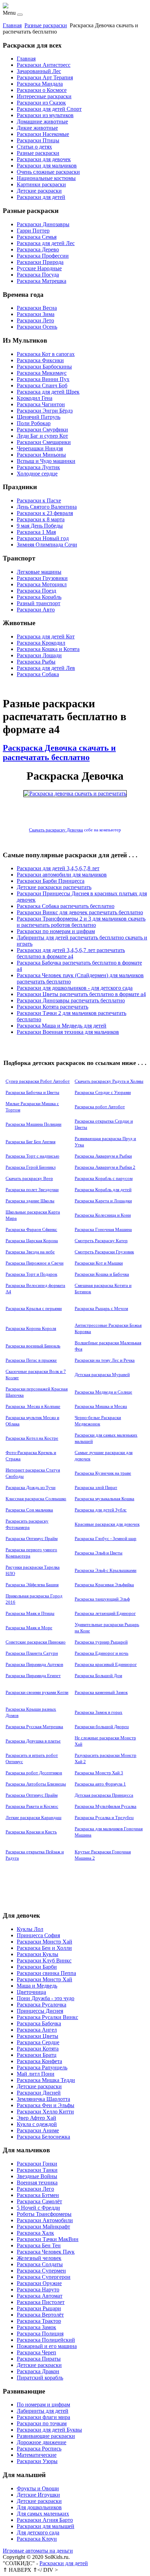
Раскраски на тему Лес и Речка (105, 1360)
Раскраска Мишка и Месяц (101, 1406)
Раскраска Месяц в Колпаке (33, 1406)
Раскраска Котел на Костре (32, 1438)
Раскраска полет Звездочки (32, 1190)
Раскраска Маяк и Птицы (30, 1613)
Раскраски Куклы (37, 1954)
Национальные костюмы (46, 178)
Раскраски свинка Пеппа (46, 1973)
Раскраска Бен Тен (39, 2245)
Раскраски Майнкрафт (43, 2227)
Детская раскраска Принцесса (104, 1795)
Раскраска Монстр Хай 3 (99, 1773)
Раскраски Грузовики (42, 578)
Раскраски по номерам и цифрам (56, 931)
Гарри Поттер (33, 231)
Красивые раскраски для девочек (107, 1524)
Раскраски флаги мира (43, 2417)
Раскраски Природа (40, 262)
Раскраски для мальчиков (47, 166)
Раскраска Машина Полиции (33, 1124)
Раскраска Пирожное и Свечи (35, 1263)
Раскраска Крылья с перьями (34, 1308)
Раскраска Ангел (37, 2030)
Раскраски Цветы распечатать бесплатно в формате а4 (81, 994)
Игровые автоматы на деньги (38, 2551)
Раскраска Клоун (37, 2539)
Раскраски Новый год (43, 538)
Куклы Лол (30, 1929)
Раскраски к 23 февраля (45, 513)
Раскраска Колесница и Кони (103, 1215)
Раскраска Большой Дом (98, 1676)
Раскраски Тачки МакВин (48, 2239)
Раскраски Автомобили (45, 2220)
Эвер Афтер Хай (36, 2118)
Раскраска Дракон (38, 2371)
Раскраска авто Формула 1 (100, 1784)
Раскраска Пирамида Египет (33, 1676)
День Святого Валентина (47, 507)
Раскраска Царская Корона (32, 1241)
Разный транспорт (39, 603)
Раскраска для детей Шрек (48, 392)
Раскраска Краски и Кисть (31, 1832)
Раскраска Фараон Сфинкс (31, 1229)
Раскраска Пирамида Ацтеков (34, 1664)
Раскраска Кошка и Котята (48, 649)
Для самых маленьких (43, 2514)
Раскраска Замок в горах (99, 1712)
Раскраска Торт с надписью (32, 1156)
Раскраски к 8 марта (41, 519)
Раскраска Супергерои (44, 2277)
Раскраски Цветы (37, 2036)
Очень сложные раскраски (48, 172)
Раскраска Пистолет (41, 2302)
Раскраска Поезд (36, 591)
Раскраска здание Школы (30, 1201)
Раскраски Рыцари (39, 2308)
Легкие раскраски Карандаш (33, 1817)
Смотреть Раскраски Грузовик (104, 1252)
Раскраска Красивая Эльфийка (104, 1585)
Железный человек (39, 2258)
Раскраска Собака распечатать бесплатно (66, 906)
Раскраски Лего (35, 2189)
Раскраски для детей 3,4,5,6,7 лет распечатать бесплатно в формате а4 (71, 953)
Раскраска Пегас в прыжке (31, 1360)
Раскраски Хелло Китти (45, 2112)
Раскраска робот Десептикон (34, 1773)
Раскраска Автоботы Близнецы (36, 1784)
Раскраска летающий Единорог (105, 1613)
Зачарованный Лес (39, 71)
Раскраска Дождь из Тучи (31, 1487)
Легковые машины (39, 572)
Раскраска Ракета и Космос (32, 1806)
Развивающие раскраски (46, 2436)
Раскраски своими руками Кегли (37, 1692)
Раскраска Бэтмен (38, 2195)
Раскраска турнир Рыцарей (101, 1642)
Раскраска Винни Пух (43, 379)
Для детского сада (38, 2532)
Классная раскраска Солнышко (36, 1499)
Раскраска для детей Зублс (101, 1510)
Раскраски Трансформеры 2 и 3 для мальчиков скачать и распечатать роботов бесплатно (81, 922)
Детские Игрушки (38, 2495)
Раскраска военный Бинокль (33, 1346)
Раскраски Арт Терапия (45, 77)
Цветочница (31, 1992)
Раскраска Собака (38, 674)
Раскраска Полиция (40, 2334)
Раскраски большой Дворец (102, 1727)
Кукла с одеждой (37, 2124)
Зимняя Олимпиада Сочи (47, 545)
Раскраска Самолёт (39, 2201)
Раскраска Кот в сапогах (46, 354)
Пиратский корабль (40, 2378)
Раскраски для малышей (46, 2526)
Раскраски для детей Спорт (49, 109)
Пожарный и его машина (47, 2346)
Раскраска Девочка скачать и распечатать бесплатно (59, 753)
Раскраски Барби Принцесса (51, 881)
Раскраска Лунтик (38, 467)
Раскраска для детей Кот (46, 636)
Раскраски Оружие (39, 2283)
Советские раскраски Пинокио (36, 1642)
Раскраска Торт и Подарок (31, 1274)
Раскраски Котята (38, 2049)
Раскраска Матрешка (42, 281)
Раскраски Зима (36, 314)
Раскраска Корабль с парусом (104, 1178)
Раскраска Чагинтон (41, 404)
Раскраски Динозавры (43, 224)
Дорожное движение (42, 2442)
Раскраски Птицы (38, 140)
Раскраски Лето (35, 320)
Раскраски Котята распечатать (52, 1007)
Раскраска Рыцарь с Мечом (101, 1308)
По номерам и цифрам (43, 2405)
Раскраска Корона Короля (31, 1328)
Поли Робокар (34, 423)
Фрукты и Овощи (38, 2488)
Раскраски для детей (41, 197)
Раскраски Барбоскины (44, 367)
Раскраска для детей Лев (46, 668)
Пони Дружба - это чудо (46, 1998)
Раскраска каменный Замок (101, 1692)
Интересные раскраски (44, 96)
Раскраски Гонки (37, 2164)
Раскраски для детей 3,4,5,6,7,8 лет (58, 868)
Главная (12, 25)
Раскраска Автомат (40, 2296)
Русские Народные (39, 268)
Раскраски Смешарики (44, 442)
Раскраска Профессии (43, 256)
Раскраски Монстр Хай (44, 1942)
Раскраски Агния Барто (45, 2520)
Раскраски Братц (37, 2055)
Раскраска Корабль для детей (103, 1190)
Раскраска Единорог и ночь (102, 1653)
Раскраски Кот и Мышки (99, 1263)
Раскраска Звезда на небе (30, 1252)
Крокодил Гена (35, 398)
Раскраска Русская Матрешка (34, 1727)
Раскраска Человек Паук (46, 2252)
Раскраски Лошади (39, 655)
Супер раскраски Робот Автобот (38, 1081)
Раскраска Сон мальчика (29, 1510)
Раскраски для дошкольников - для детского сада (75, 988)
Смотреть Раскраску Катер (101, 1241)
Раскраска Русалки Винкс (47, 2017)
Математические (37, 2455)
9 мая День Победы (40, 526)
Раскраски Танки (37, 2170)
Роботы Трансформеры (44, 2214)
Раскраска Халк (35, 2233)
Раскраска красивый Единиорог (106, 1664)
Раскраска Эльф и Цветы (99, 1553)
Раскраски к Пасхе (39, 500)
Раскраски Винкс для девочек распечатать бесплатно (80, 912)
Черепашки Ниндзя (40, 448)
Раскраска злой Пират (96, 1487)
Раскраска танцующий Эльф (102, 1599)
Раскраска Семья (37, 237)
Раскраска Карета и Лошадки (103, 1201)
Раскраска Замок (36, 2327)
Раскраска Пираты (39, 2359)
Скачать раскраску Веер (29, 1178)
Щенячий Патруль (39, 417)
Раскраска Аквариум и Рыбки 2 (105, 1167)
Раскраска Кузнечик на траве (103, 1473)
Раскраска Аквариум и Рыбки (103, 1156)
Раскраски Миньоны (41, 455)
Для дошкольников (39, 2507)
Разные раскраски (46, 25)
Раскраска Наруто (38, 2289)
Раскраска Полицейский (46, 2340)
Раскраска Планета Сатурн (32, 1653)
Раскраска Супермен (41, 2271)
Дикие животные (37, 128)
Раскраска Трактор (39, 2321)
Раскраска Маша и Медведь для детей (62, 1026)
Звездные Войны (37, 2176)
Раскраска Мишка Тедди (46, 2080)
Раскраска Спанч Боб (42, 385)
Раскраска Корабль (39, 597)
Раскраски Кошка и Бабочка (102, 1274)
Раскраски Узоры (37, 2461)
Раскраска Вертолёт (40, 2315)
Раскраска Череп (36, 2352)
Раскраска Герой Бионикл (31, 1167)
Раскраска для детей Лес (46, 243)
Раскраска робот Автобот (100, 1107)
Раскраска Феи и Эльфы (46, 2105)
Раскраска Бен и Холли (44, 1948)
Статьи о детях (34, 147)
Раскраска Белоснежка (43, 2137)
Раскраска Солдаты (40, 2264)
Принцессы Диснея (40, 2011)
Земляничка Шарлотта (43, 2099)
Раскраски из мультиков (45, 115)
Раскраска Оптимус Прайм (32, 1539)
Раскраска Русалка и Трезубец (104, 1817)
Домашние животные (42, 121)
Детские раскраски (39, 191)
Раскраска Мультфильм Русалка (106, 1806)
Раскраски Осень (37, 327)
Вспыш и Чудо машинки (46, 461)
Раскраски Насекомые (43, 134)
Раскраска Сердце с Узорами (103, 1092)
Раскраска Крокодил (41, 643)
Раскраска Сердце (38, 2042)
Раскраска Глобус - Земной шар (106, 1539)
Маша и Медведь (37, 1986)
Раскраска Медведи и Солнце (103, 1392)
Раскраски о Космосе (42, 90)
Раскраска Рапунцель (42, 2067)
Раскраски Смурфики (42, 430)
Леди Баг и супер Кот (42, 436)
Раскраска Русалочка (42, 2005)
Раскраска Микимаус (42, 373)
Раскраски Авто (36, 610)
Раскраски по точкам (42, 2423)
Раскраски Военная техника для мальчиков (68, 1032)
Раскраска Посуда (38, 275)
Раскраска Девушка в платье (33, 1741)
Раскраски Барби (37, 1967)
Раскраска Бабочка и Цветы (32, 1092)
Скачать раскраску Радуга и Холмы (109, 1081)
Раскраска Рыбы (36, 662)
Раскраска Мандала (40, 84)
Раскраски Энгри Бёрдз (45, 411)
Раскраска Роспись (39, 2449)
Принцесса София (38, 1935)
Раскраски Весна (37, 308)
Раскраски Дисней (39, 2093)
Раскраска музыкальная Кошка (104, 1499)
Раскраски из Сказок (41, 103)
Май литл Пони (36, 2074)
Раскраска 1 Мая (36, 532)
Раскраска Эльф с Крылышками (106, 1570)
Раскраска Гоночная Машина (103, 1229)
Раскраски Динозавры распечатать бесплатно (71, 1000)
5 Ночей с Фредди (38, 2208)
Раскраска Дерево (38, 249)
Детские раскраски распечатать (54, 887)
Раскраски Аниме (38, 2130)
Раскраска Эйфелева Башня (32, 1585)
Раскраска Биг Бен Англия (31, 1142)
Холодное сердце (37, 474)
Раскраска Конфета (39, 2061)
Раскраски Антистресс (44, 65)
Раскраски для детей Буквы (49, 2430)
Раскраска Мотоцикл (42, 584)
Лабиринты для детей (43, 2411)
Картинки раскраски (41, 184)
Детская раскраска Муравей (102, 1375)
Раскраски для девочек (44, 159)
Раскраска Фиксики (40, 360)
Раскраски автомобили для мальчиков (62, 875)
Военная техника (37, 2183)
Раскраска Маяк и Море (29, 1628)
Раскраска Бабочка (39, 2023)
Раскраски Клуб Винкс (44, 1960)
